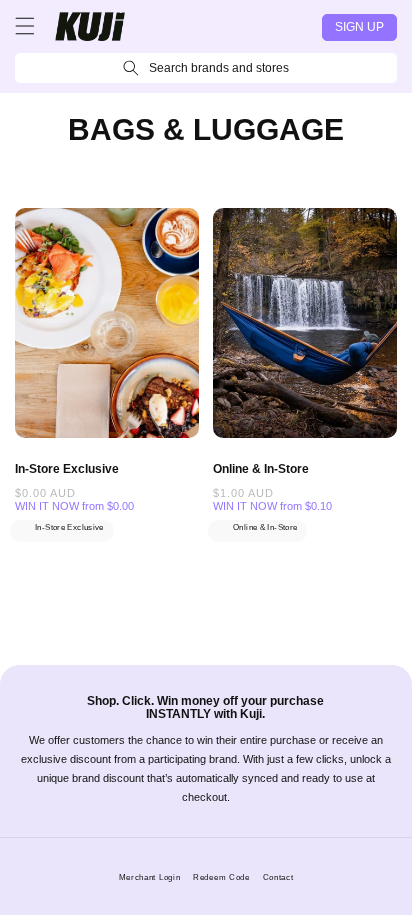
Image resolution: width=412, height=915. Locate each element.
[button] (25, 26)
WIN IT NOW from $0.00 (74, 506)
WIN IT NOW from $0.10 (272, 506)
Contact (278, 877)
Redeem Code (221, 877)
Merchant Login (150, 877)
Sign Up (359, 27)
